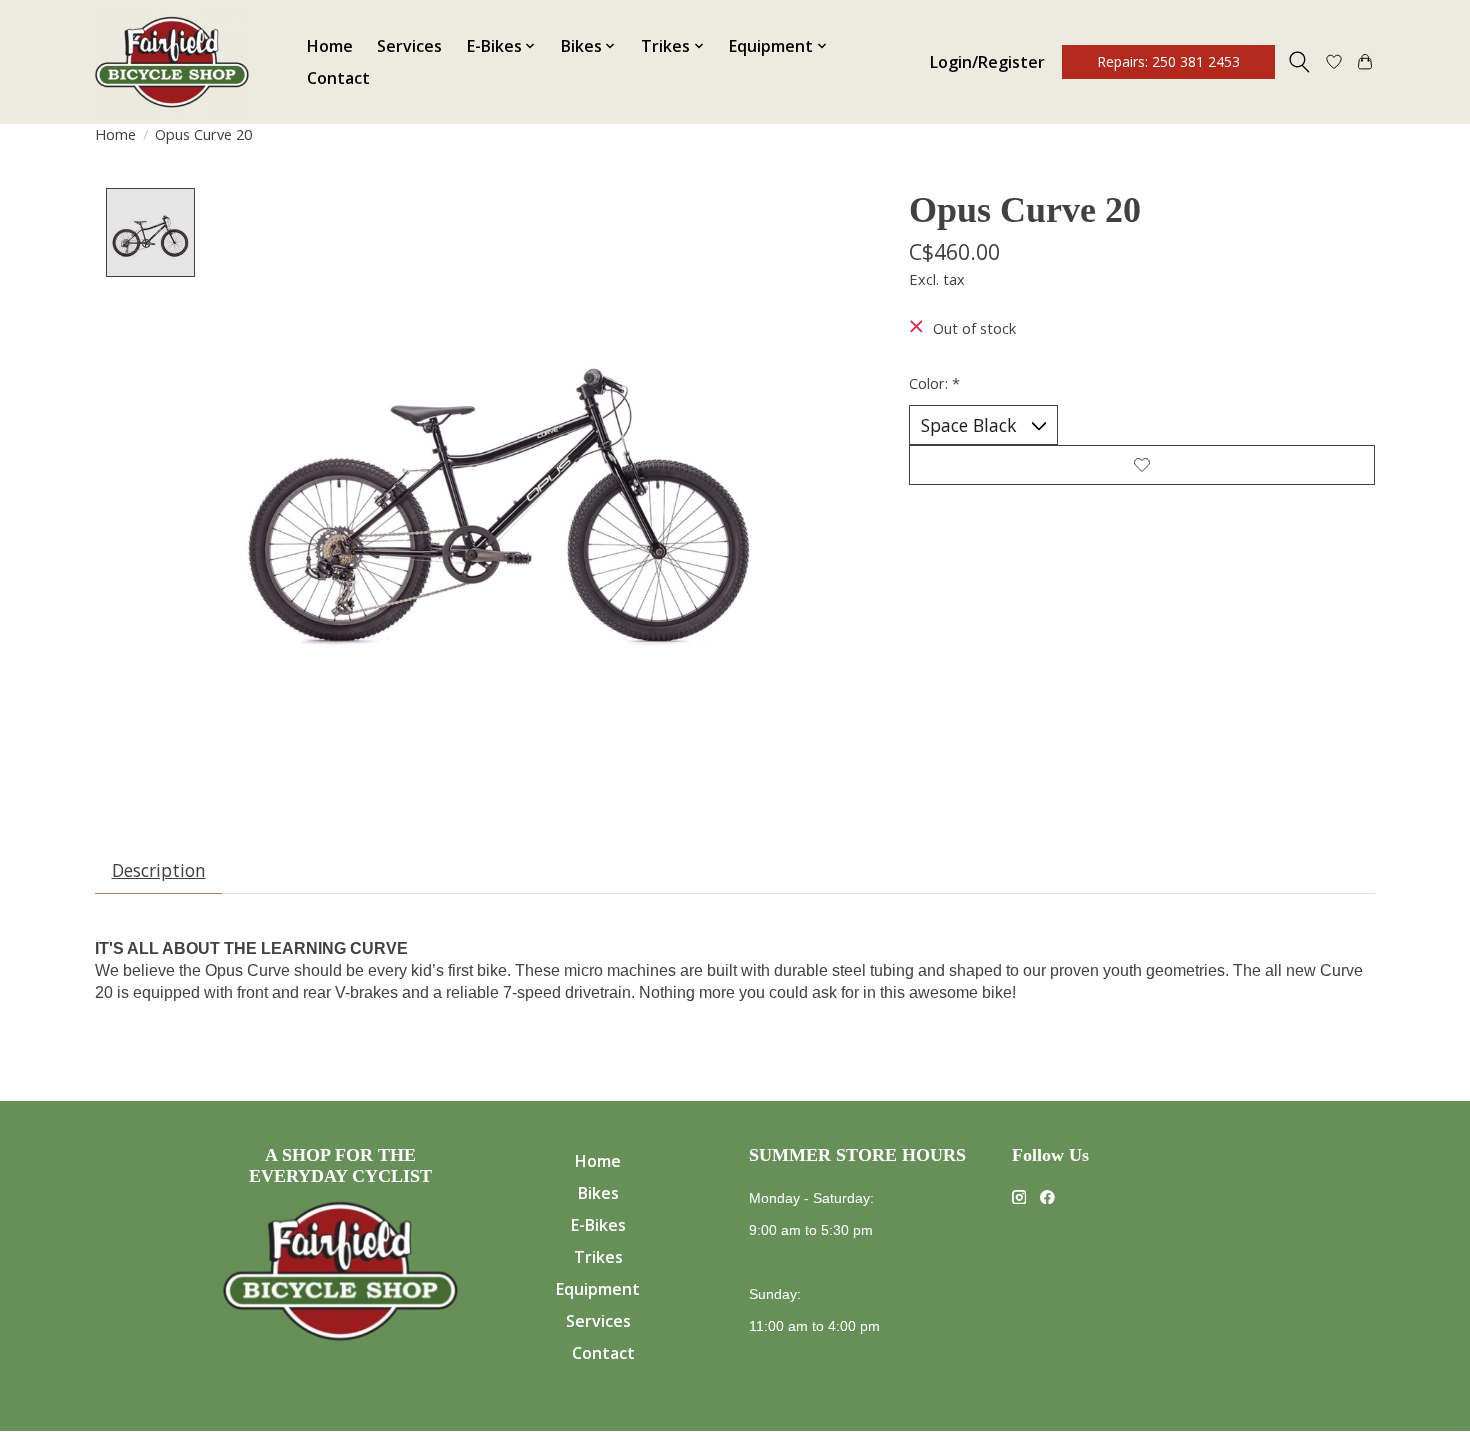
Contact (338, 78)
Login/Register (987, 62)
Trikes (598, 1257)
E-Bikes (598, 1225)
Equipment (598, 1289)
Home (330, 46)
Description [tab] (159, 870)
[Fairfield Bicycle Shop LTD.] (172, 62)
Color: (934, 383)
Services (409, 46)
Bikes (598, 1193)
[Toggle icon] (1299, 62)
